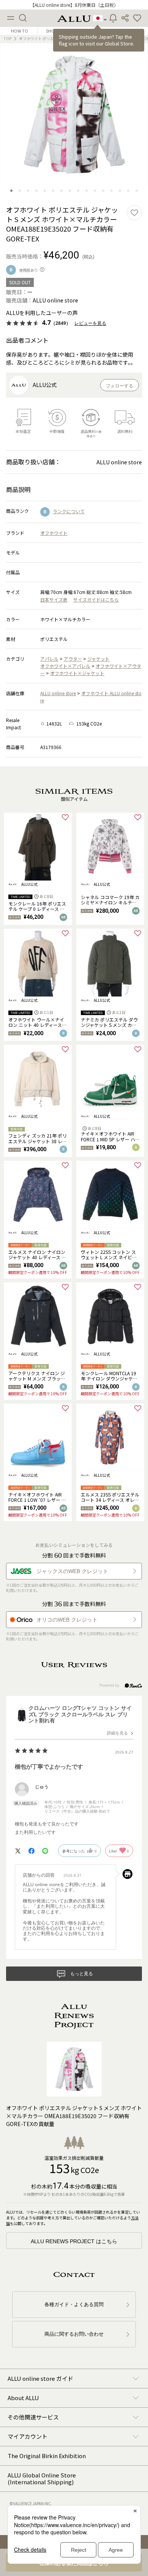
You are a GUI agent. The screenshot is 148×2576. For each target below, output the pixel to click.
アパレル (49, 659)
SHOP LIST (56, 31)
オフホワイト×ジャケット (77, 673)
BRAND (128, 31)
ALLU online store (58, 693)
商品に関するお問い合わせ (74, 2334)
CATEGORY (92, 31)
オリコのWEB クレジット (67, 1620)
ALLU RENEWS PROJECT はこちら (74, 2241)
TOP (8, 38)
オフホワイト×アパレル (65, 666)
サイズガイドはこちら (96, 599)
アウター (73, 659)
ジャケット (98, 659)
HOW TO (20, 31)
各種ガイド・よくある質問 (74, 2304)
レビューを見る (90, 323)
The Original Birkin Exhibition (47, 2456)
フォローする (120, 386)
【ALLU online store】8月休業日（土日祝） (74, 5)
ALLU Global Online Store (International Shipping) (42, 2478)
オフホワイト (54, 533)
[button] (137, 18)
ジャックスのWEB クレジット (72, 1571)
